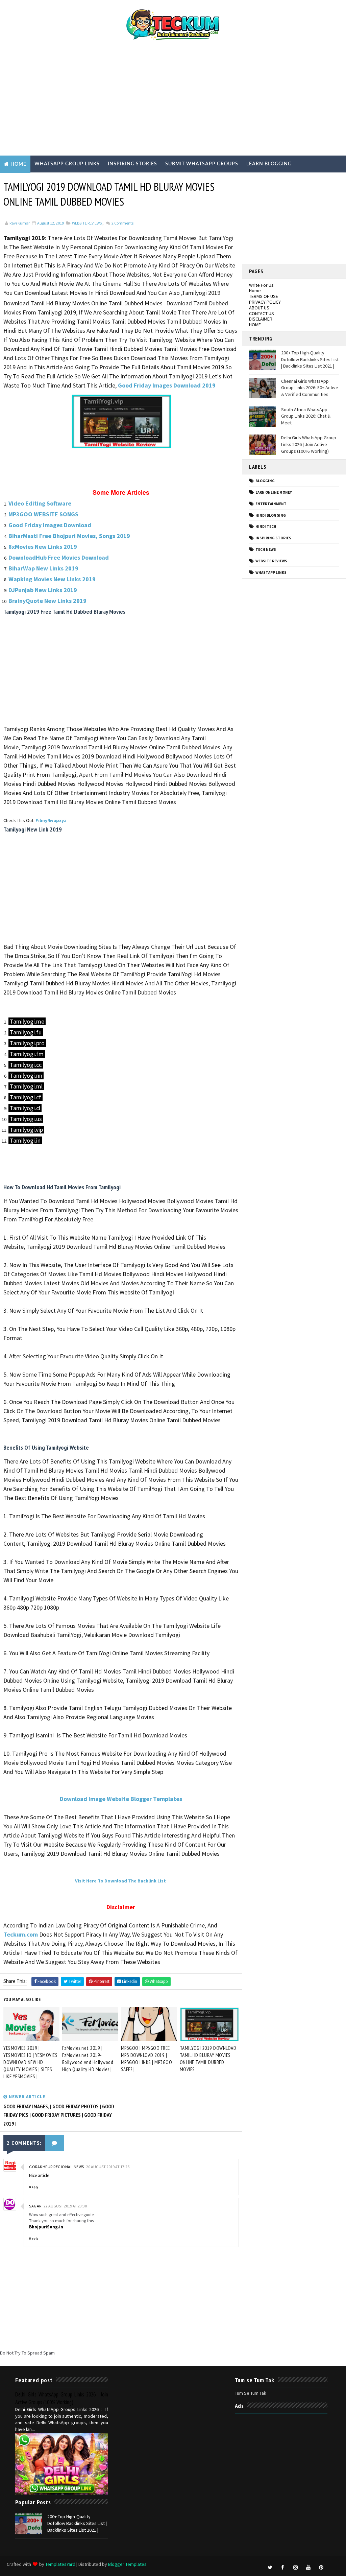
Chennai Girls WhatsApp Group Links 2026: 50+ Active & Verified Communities (310, 388)
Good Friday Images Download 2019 (167, 385)
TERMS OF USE (264, 296)
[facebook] (283, 2568)
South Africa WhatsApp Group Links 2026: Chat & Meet (306, 416)
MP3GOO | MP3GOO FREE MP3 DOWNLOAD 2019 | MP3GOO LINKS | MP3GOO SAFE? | (147, 2059)
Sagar (35, 2206)
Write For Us (261, 285)
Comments (122, 223)
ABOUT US (259, 308)
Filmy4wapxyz (51, 820)
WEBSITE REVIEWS (87, 223)
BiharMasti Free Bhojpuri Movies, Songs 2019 (69, 536)
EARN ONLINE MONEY (274, 492)
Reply (34, 2187)
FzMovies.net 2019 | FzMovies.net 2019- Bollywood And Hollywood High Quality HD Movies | (88, 2059)
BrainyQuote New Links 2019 (47, 601)
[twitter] (270, 2568)
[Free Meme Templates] (334, 2564)
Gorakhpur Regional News (57, 2167)
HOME (255, 325)
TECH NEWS (266, 549)
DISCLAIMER (261, 319)
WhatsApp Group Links (67, 164)
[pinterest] (321, 2568)
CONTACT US (262, 313)
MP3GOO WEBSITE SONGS (43, 514)
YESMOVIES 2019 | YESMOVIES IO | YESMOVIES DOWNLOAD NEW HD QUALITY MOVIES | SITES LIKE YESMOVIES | (30, 2062)
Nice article (39, 2175)
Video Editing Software (40, 503)
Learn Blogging (269, 164)
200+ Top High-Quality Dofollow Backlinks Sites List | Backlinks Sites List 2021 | (310, 359)
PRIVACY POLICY (265, 302)
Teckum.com (21, 1934)
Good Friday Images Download (50, 525)
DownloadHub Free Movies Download (59, 557)
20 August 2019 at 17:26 (108, 2167)
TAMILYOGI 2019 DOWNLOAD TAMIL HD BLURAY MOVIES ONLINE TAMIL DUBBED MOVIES (208, 2059)
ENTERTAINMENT (271, 504)
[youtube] (308, 2568)
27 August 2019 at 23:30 (65, 2206)
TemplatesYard (60, 2564)
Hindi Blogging (271, 515)
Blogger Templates (127, 2564)
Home (18, 164)
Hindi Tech (266, 526)
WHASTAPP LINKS (271, 572)
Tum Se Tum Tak (251, 2393)
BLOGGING (265, 481)
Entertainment (26, 181)
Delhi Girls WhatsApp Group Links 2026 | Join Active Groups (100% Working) (309, 444)
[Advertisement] (173, 101)
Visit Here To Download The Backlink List (120, 1881)
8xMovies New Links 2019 (43, 547)
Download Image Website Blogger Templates (121, 1799)
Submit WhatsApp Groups (202, 164)
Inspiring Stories (132, 164)
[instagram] (296, 2568)
